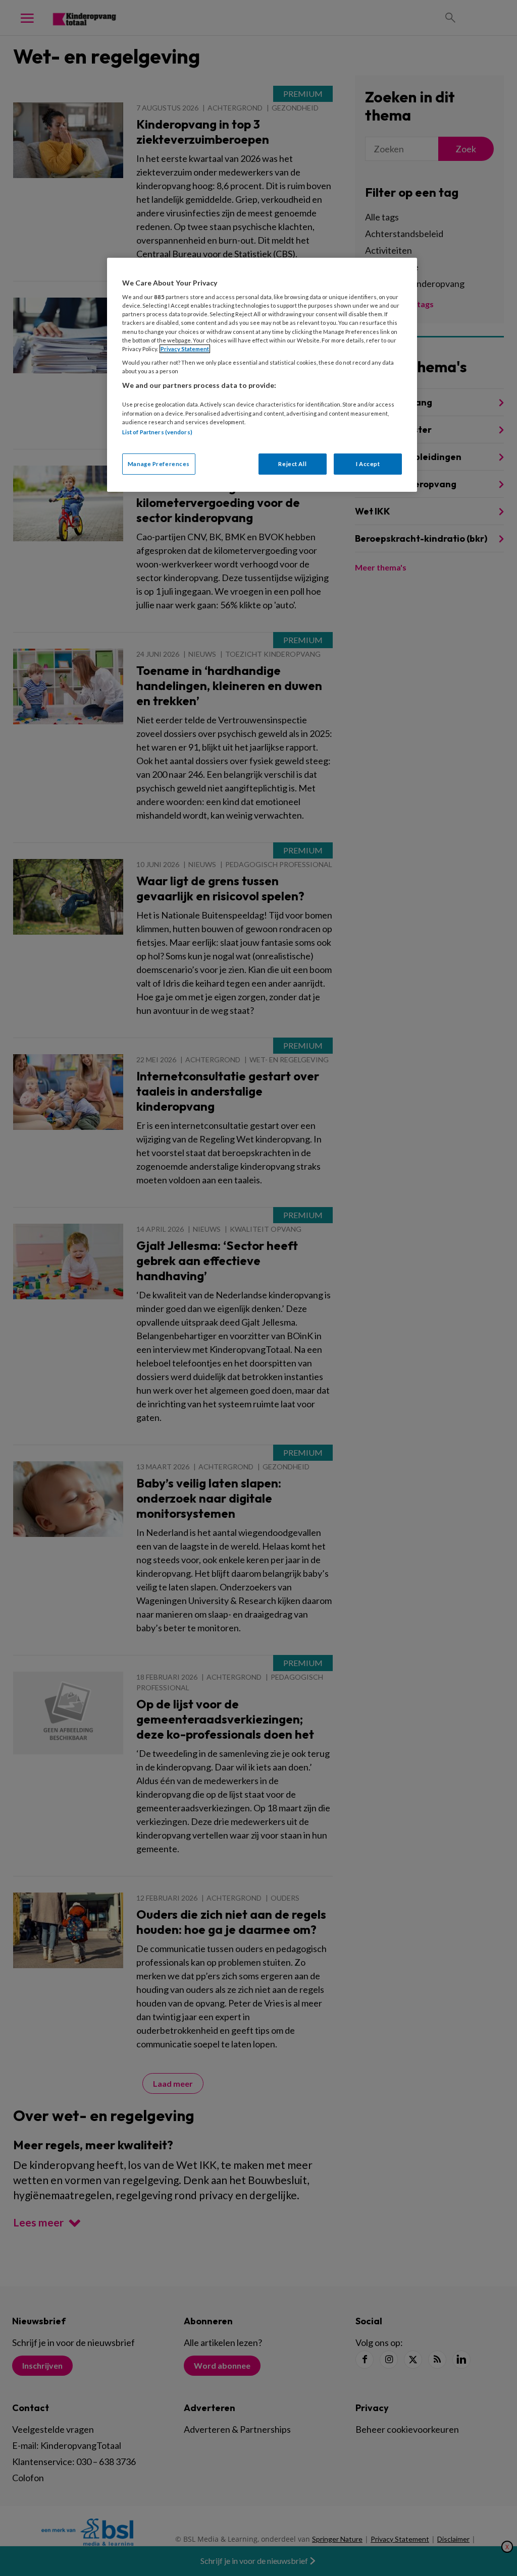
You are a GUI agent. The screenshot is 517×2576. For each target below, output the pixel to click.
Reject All (292, 464)
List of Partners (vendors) (157, 432)
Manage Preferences (159, 464)
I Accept (368, 464)
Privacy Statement (185, 349)
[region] (262, 375)
